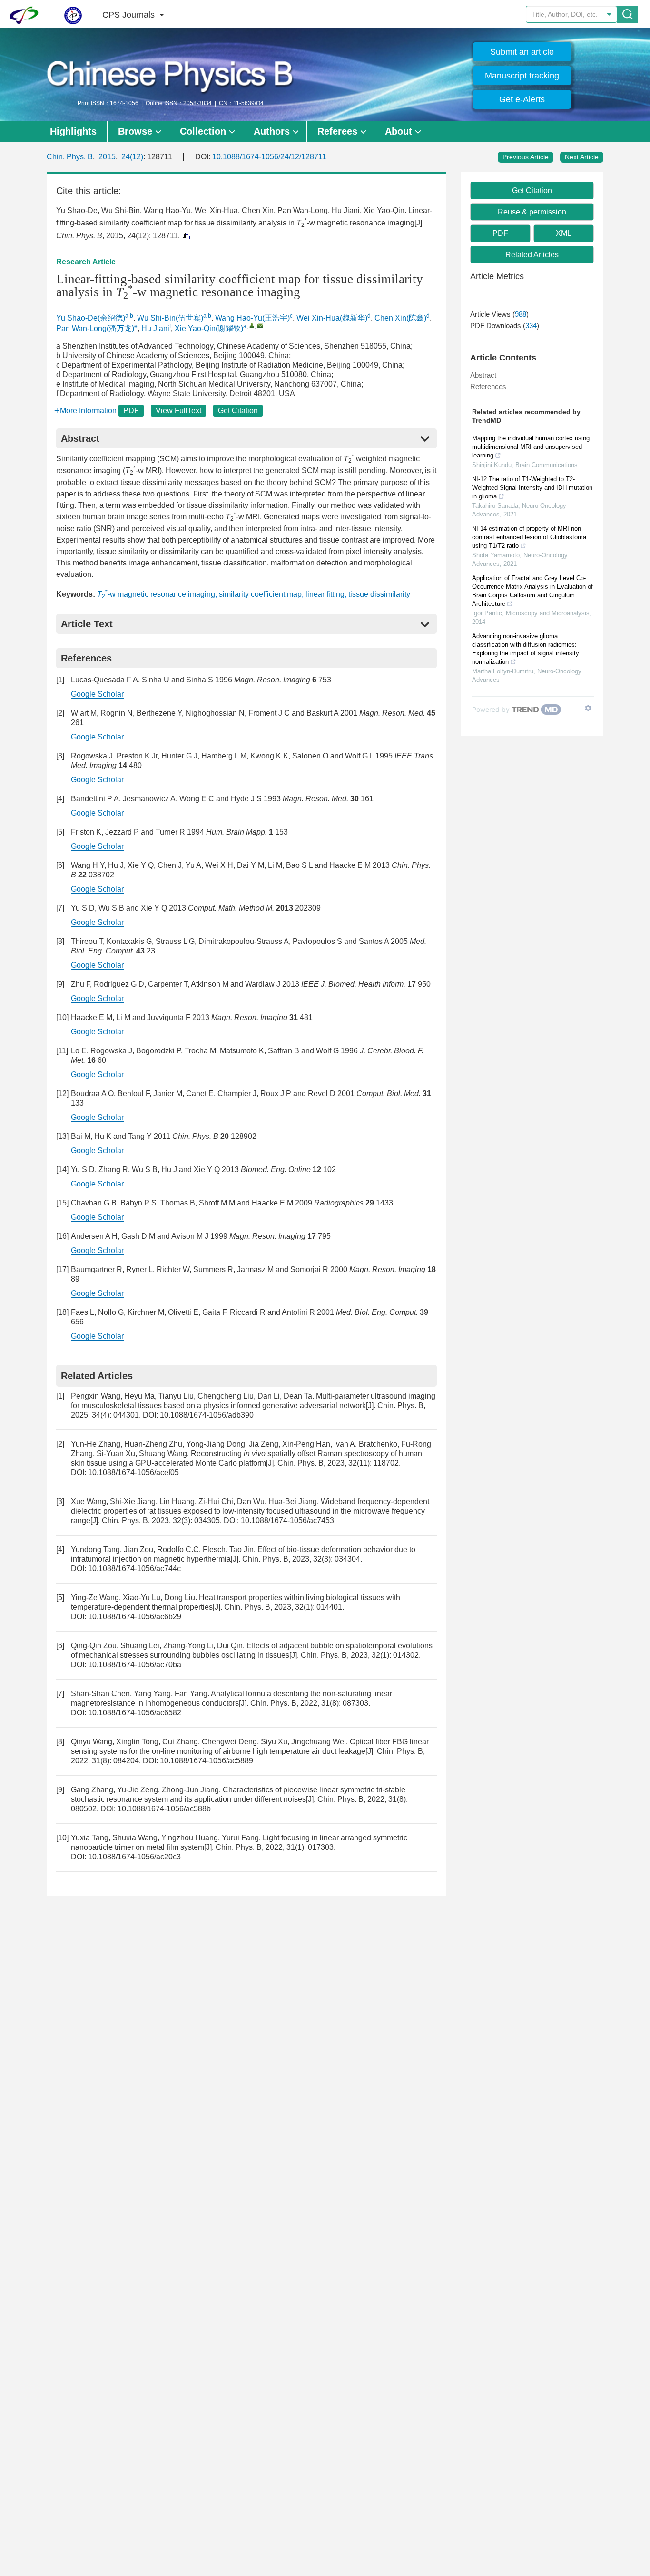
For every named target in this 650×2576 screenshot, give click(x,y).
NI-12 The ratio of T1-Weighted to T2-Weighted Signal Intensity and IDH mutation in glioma (532, 488)
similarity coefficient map (260, 594)
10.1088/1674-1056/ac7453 (287, 1521)
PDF (131, 411)
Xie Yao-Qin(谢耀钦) (209, 328)
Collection (203, 131)
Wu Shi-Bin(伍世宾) (170, 318)
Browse (135, 131)
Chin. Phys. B (70, 157)
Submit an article (522, 52)
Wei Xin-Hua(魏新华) (332, 318)
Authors (272, 131)
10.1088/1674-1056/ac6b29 (135, 1617)
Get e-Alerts (522, 99)
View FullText (178, 411)
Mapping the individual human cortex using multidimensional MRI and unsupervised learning (531, 447)
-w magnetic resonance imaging (156, 594)
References (488, 386)
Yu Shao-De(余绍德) (91, 318)
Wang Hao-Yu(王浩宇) (252, 318)
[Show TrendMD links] (588, 708)
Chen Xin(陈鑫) (400, 318)
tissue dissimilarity (379, 594)
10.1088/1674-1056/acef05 (133, 1473)
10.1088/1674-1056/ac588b (164, 1809)
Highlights (73, 131)
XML (564, 233)
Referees (337, 131)
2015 (107, 157)
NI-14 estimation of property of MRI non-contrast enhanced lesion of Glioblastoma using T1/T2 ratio (529, 537)
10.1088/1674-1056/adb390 (207, 1415)
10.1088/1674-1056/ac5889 (207, 1761)
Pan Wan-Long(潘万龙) (95, 328)
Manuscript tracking (522, 76)
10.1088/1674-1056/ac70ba (135, 1665)
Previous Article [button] (526, 157)
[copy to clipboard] (186, 236)
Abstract (483, 375)
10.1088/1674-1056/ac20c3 (134, 1857)
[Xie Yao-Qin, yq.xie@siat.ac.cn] (252, 326)
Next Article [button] (582, 157)
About (399, 131)
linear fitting (325, 594)
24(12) (132, 157)
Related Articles (532, 255)
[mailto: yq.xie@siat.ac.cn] (260, 326)
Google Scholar (97, 694)
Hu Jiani (155, 328)
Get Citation (238, 411)
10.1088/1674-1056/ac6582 (135, 1713)
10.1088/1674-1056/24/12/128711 (269, 157)
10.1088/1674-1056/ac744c (134, 1569)
